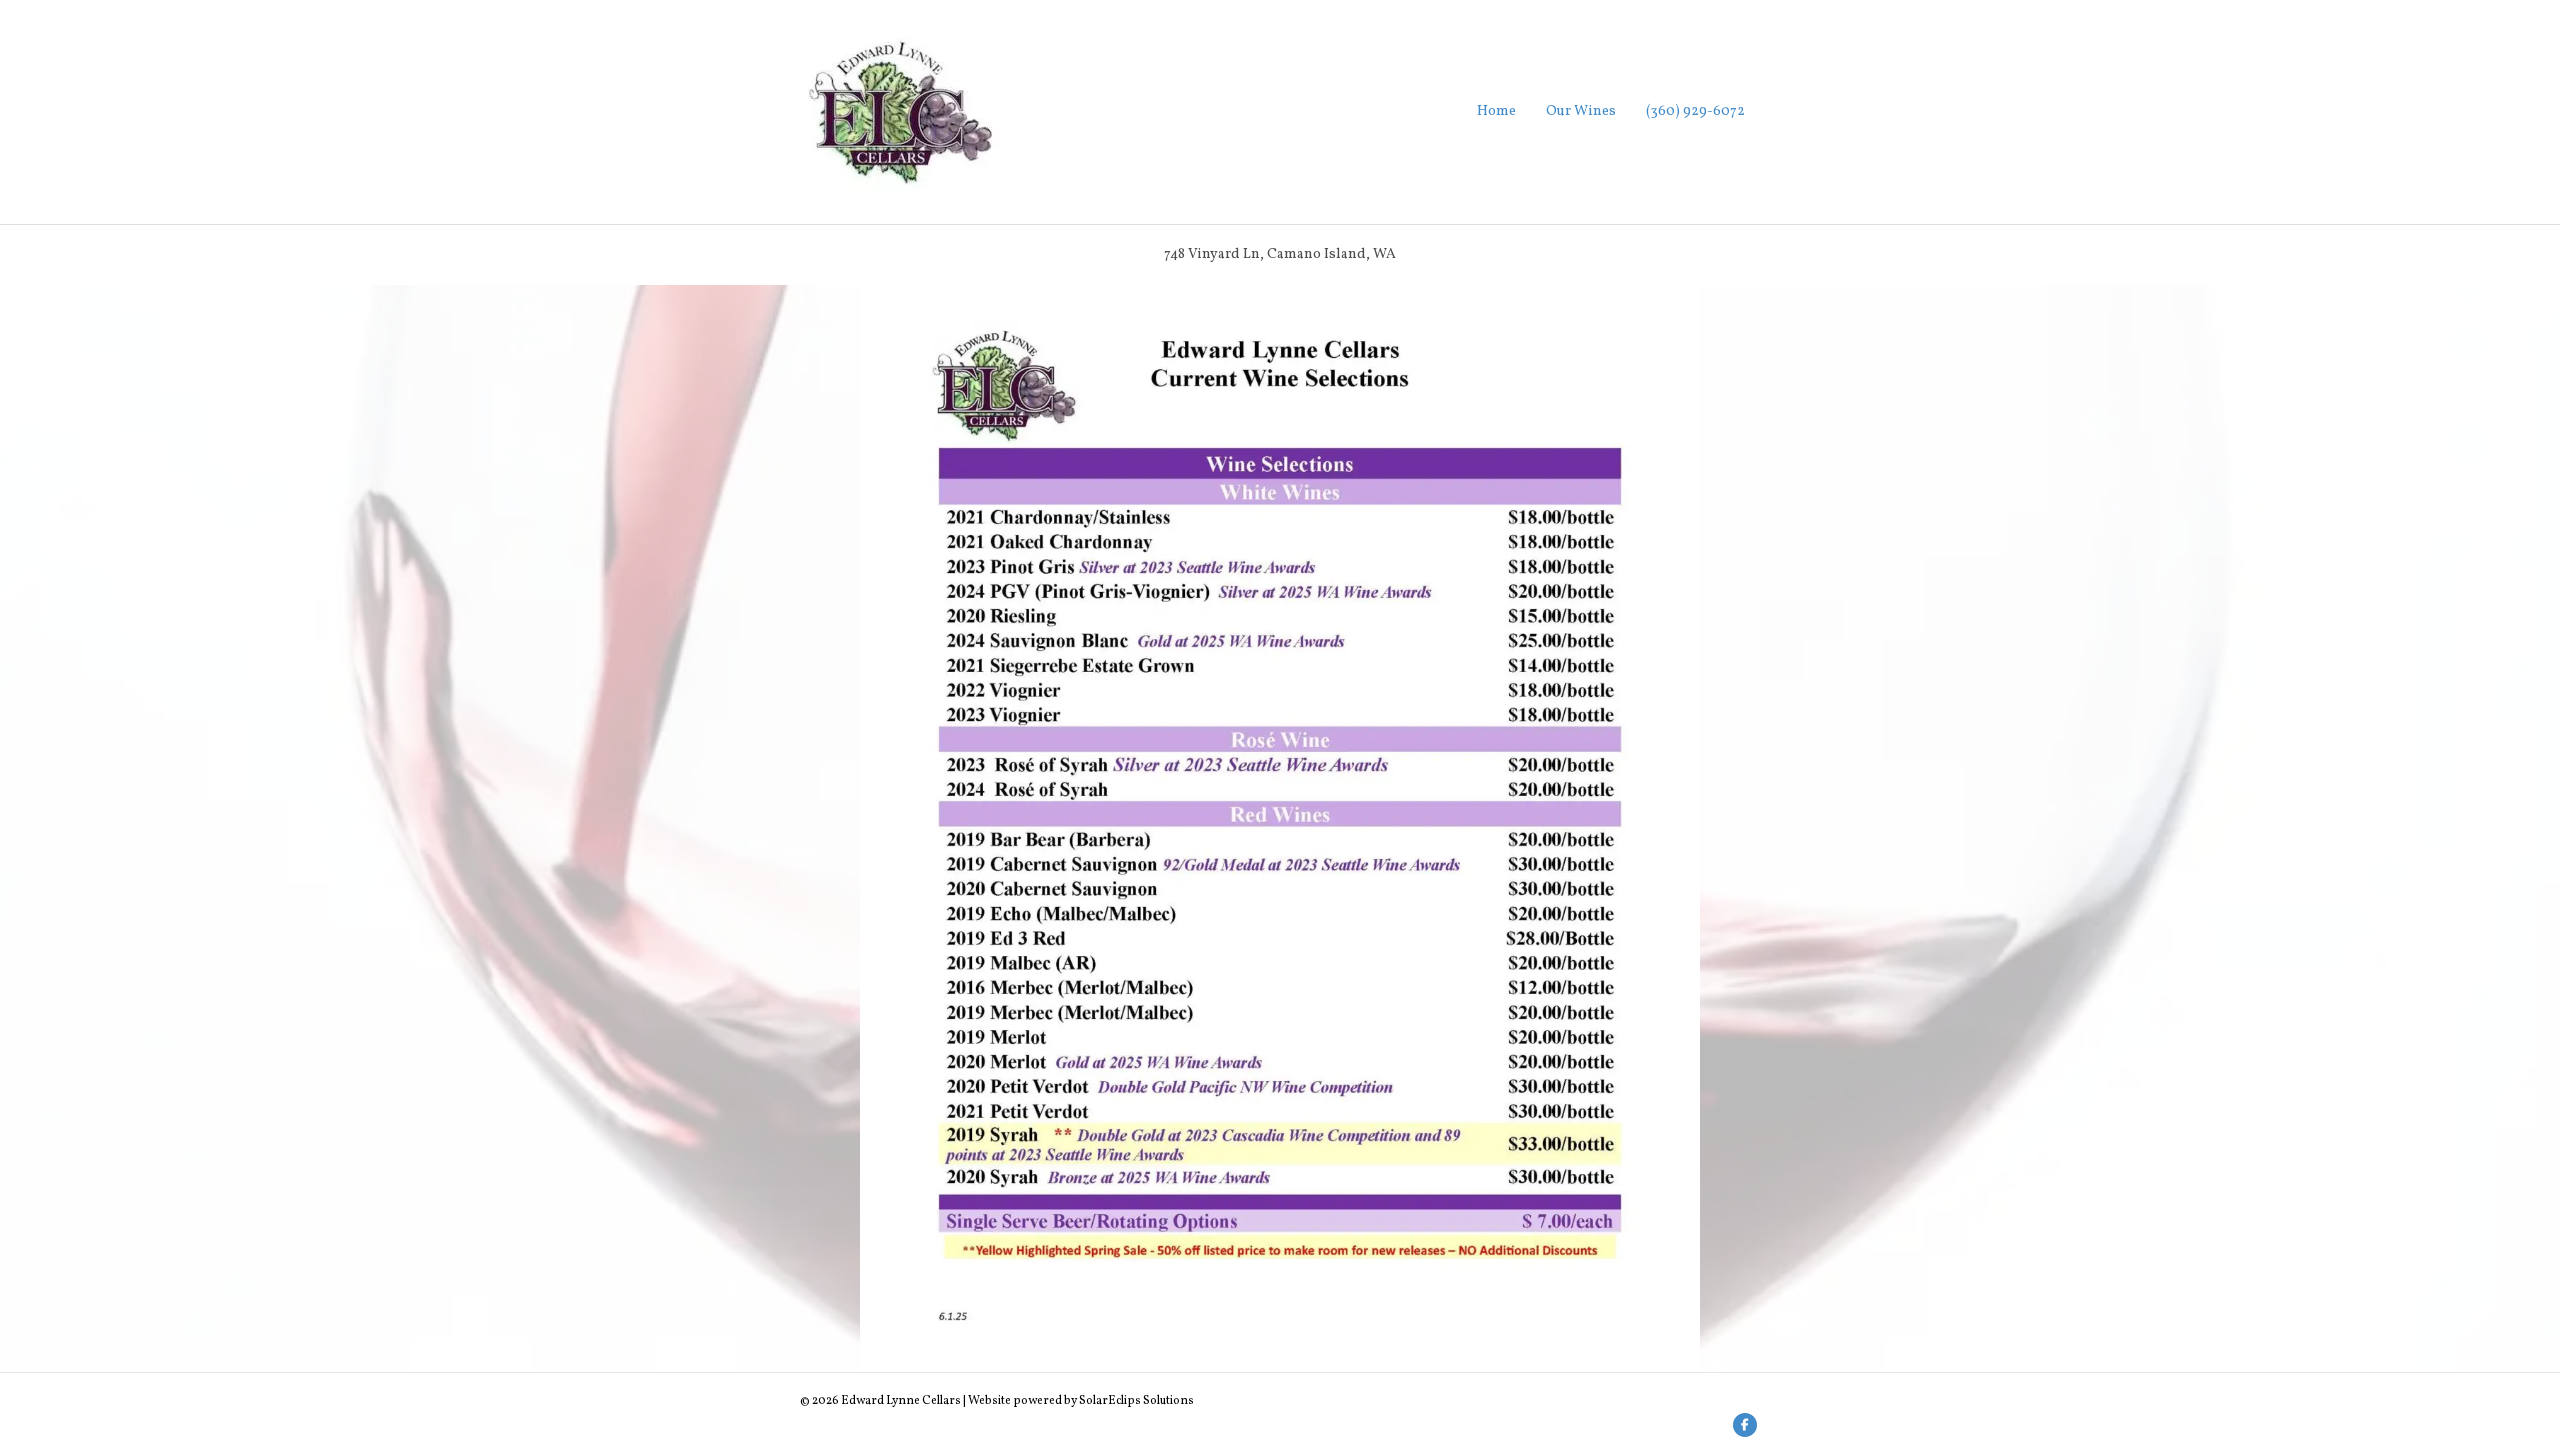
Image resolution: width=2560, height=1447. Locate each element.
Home (1496, 111)
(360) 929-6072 (1695, 111)
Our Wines (1581, 111)
